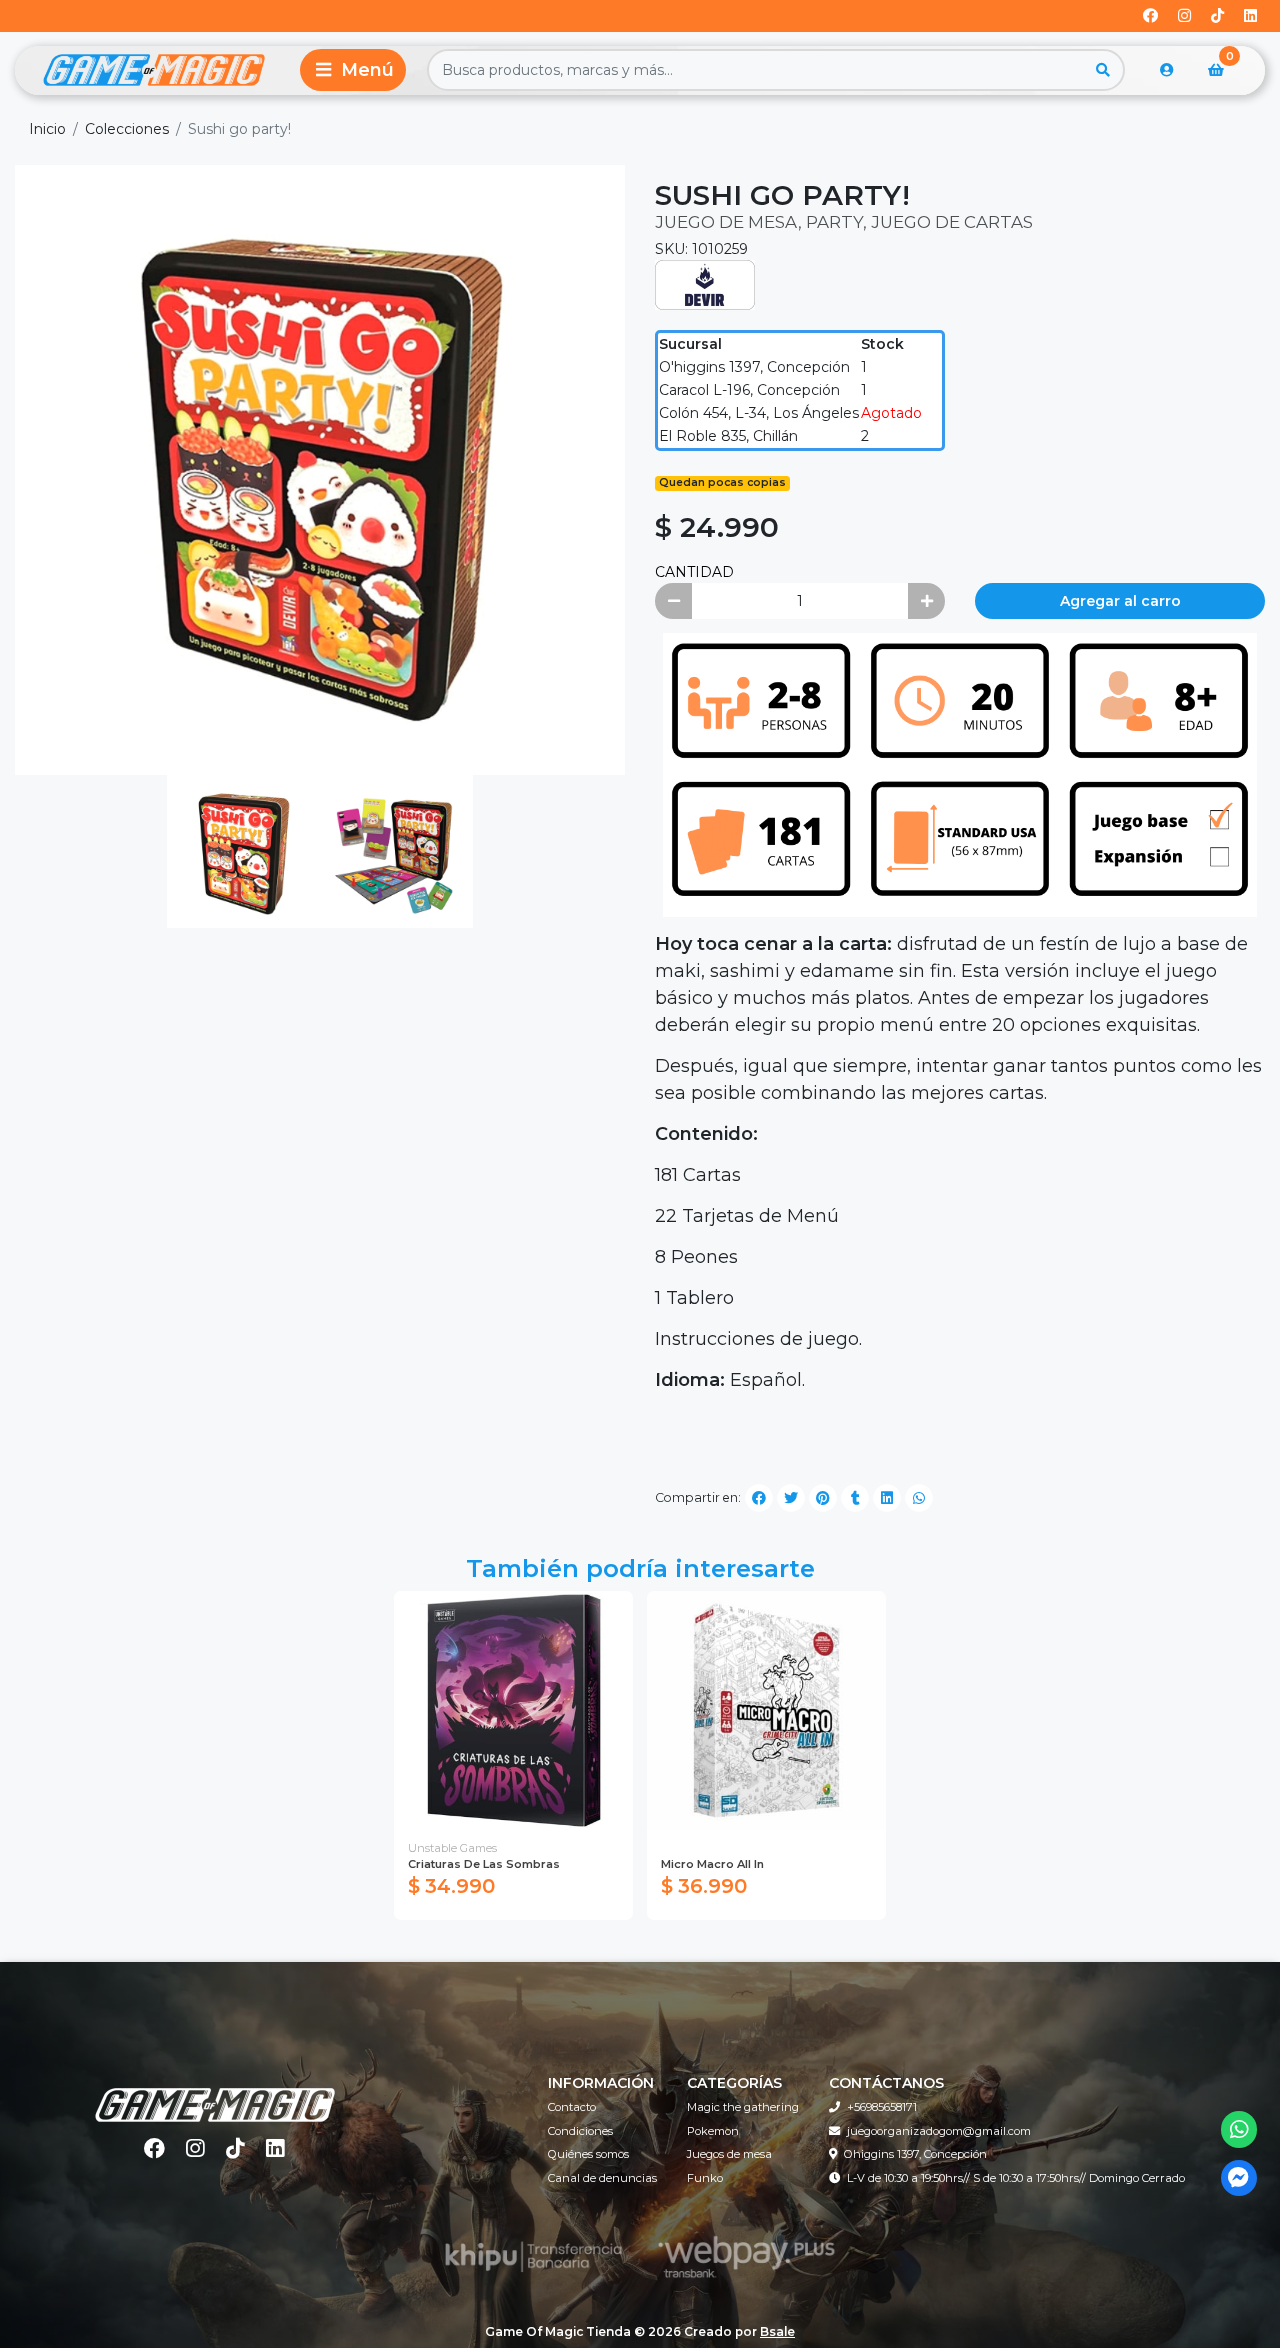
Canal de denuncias (602, 2178)
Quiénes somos (588, 2154)
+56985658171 (882, 2107)
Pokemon (713, 2131)
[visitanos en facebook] (1150, 16)
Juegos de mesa (729, 2154)
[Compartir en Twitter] (791, 1498)
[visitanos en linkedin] (1250, 16)
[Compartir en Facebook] (759, 1498)
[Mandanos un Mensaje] (1239, 2178)
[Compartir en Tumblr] (855, 1498)
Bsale (777, 2331)
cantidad (694, 572)
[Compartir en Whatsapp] (919, 1498)
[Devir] (705, 284)
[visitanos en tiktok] (1217, 16)
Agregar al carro (1120, 601)
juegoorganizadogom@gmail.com (939, 2131)
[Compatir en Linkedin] (887, 1498)
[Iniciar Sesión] (1167, 70)
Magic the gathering (743, 2107)
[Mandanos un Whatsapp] (1239, 2129)
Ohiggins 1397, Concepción (915, 2154)
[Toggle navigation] (353, 70)
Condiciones (580, 2131)
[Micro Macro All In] (766, 1710)
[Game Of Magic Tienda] (154, 70)
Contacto (572, 2107)
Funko (705, 2178)
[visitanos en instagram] (1184, 16)
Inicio (47, 129)
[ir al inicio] (215, 2092)
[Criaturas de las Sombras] (513, 1710)
